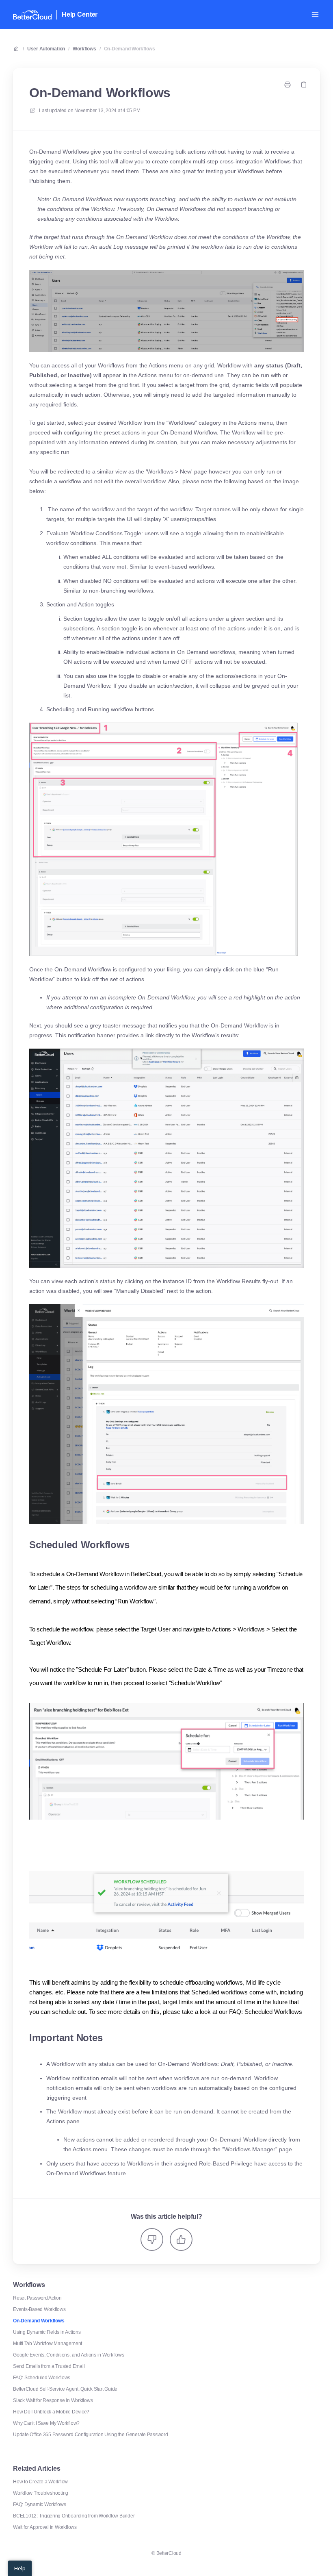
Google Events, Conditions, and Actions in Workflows (69, 2355)
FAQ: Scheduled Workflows (42, 2378)
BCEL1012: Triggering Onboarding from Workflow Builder (74, 2516)
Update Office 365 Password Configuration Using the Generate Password (91, 2435)
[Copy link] (304, 85)
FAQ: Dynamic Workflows (40, 2504)
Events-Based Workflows (39, 2309)
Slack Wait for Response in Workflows (53, 2400)
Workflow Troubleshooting (41, 2493)
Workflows (84, 49)
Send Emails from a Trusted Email (49, 2366)
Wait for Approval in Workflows (45, 2527)
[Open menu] (315, 15)
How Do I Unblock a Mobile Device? (51, 2412)
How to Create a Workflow (40, 2482)
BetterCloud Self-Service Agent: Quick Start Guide (65, 2389)
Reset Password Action (37, 2298)
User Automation (46, 49)
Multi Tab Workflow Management (48, 2344)
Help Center (80, 14)
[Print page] (288, 85)
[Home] (32, 15)
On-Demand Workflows (130, 49)
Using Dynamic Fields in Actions (47, 2332)
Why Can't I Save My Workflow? (46, 2423)
